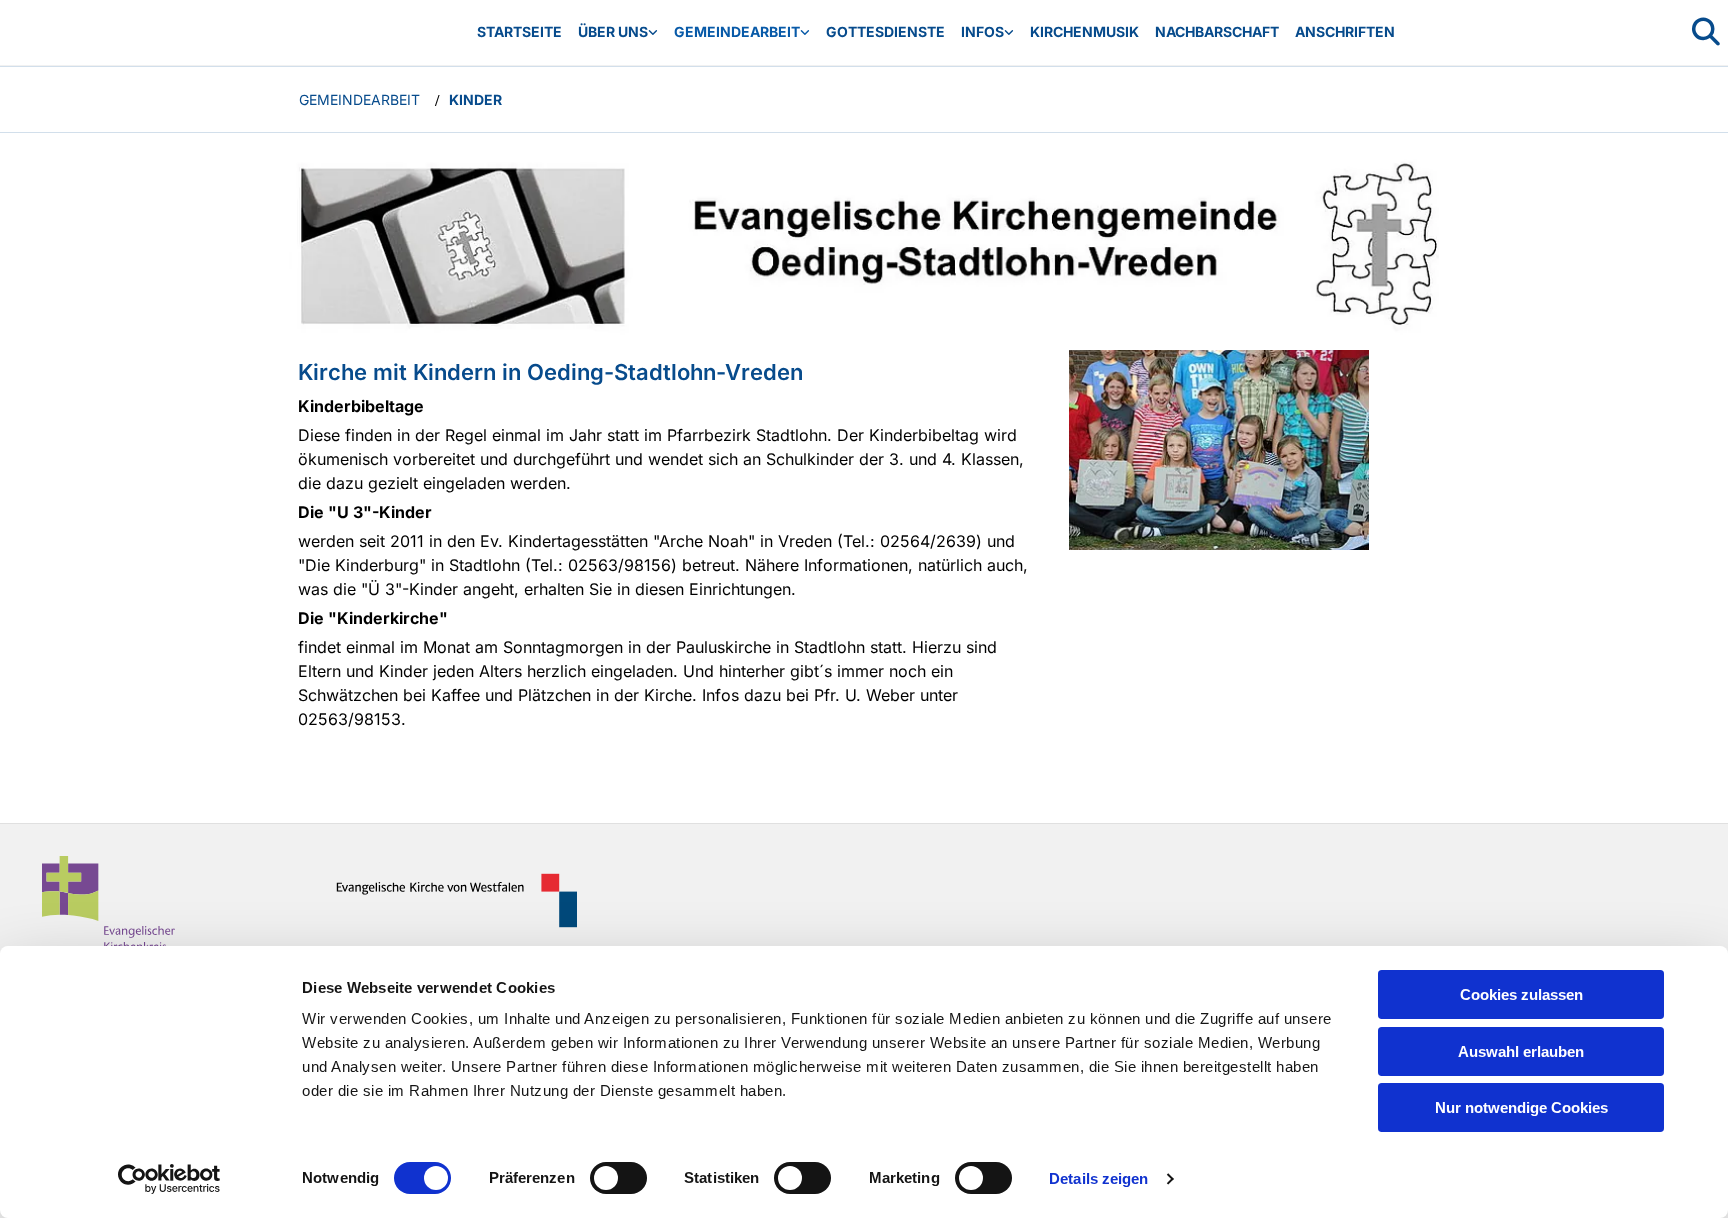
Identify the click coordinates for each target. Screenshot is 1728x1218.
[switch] (618, 1178)
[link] (618, 32)
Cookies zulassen (1521, 994)
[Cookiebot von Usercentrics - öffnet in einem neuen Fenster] (169, 1179)
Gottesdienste (885, 31)
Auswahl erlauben (1521, 1051)
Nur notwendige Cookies (1521, 1107)
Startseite (519, 31)
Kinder (475, 99)
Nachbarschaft (1217, 31)
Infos (982, 31)
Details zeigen (1098, 1178)
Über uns (613, 31)
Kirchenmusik (1084, 31)
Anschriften (1345, 31)
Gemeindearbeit (737, 31)
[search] (1706, 32)
